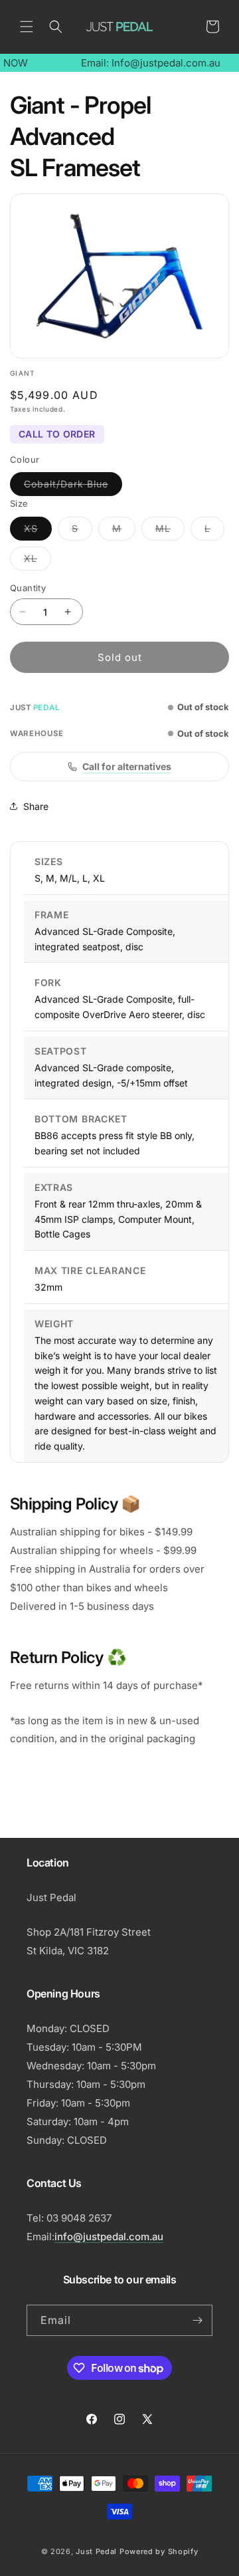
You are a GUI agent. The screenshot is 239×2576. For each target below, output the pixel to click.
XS (38, 531)
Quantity (28, 588)
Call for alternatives (127, 766)
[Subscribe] (197, 2320)
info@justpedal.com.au (109, 2237)
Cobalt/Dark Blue (73, 487)
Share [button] (36, 806)
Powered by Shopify (159, 2551)
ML (170, 531)
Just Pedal (96, 2551)
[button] (27, 27)
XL (38, 561)
